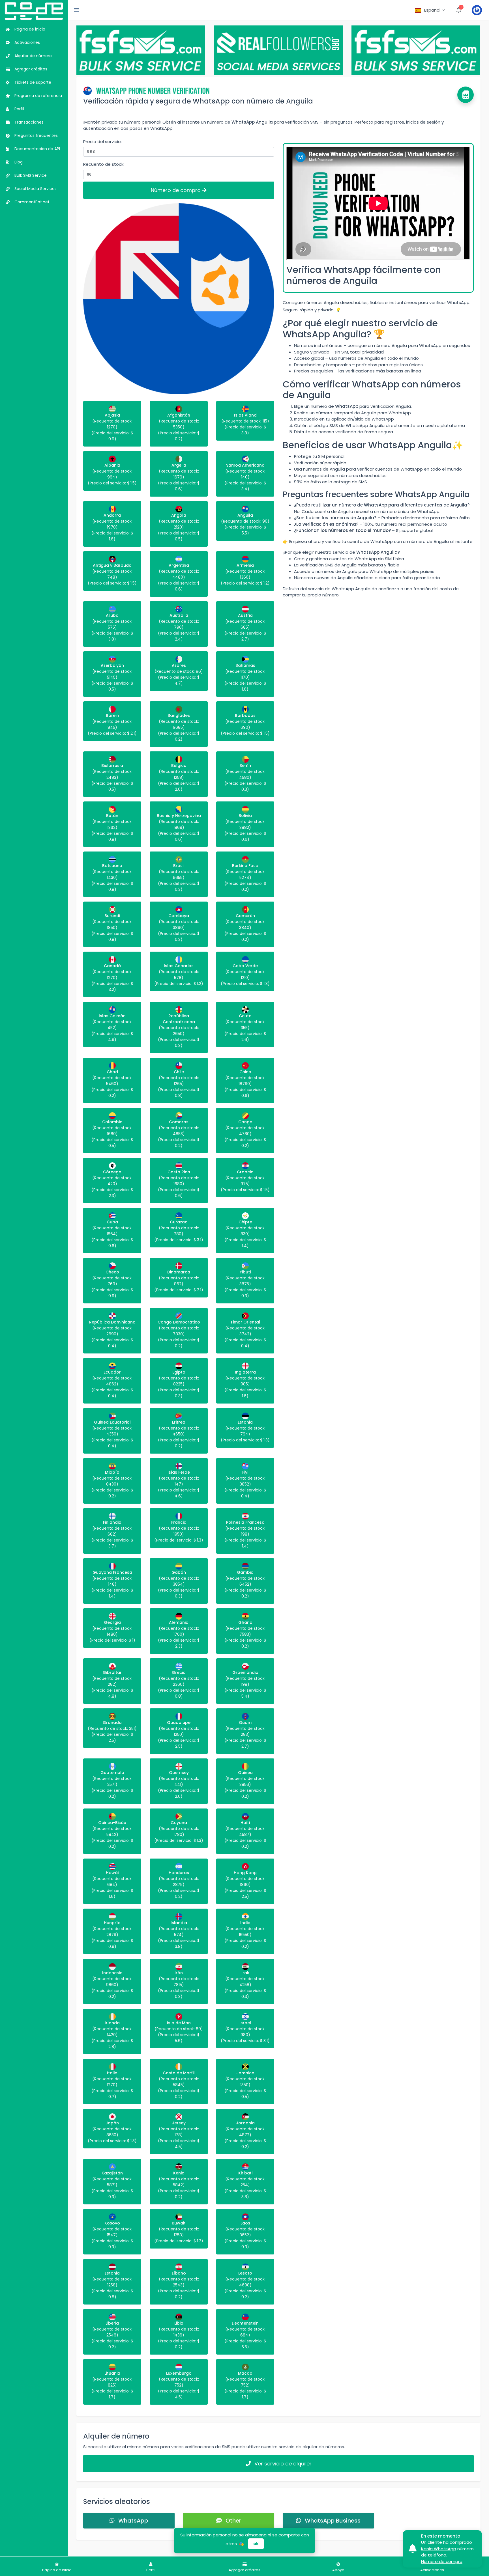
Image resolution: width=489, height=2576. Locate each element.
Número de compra (176, 190)
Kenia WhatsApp (439, 2549)
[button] (430, 10)
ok (256, 2544)
